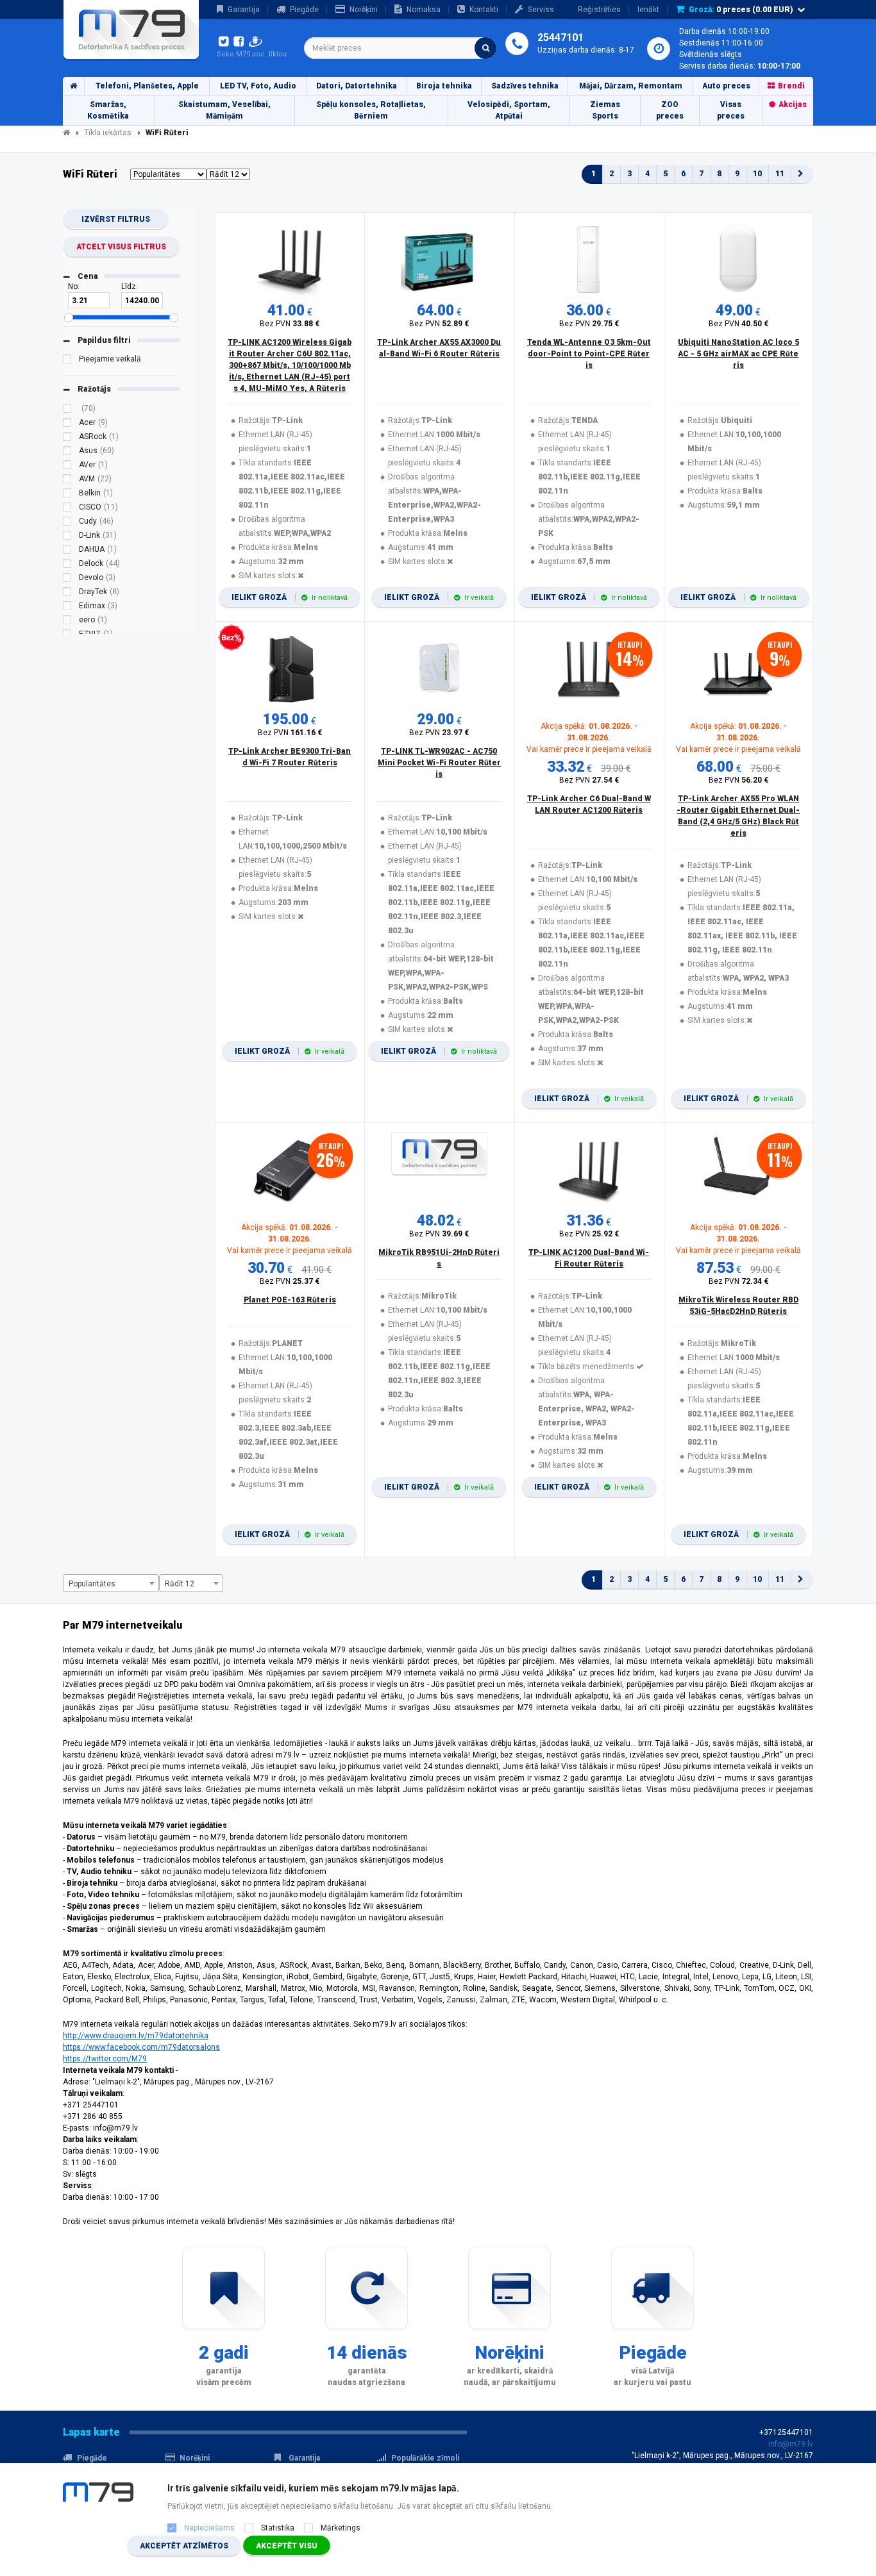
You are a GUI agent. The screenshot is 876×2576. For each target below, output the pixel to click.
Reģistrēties (599, 10)
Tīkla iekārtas (108, 133)
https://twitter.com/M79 (105, 2059)
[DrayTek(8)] (67, 594)
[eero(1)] (67, 622)
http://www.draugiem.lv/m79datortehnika (136, 2036)
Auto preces (726, 86)
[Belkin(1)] (67, 495)
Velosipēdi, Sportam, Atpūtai (509, 110)
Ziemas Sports (605, 110)
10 (757, 174)
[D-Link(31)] (67, 537)
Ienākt (648, 10)
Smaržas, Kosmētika (108, 110)
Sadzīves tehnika (525, 86)
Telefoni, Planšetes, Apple (147, 86)
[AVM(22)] (67, 481)
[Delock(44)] (67, 565)
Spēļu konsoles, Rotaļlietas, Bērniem (371, 110)
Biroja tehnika (444, 86)
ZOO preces (670, 110)
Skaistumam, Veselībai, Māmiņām (224, 110)
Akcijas (793, 104)
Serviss (541, 10)
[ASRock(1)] (67, 438)
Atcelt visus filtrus (121, 247)
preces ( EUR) (741, 10)
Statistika (278, 2528)
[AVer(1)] (67, 467)
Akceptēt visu (287, 2546)
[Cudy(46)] (67, 523)
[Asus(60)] (67, 453)
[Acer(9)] (67, 424)
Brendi (791, 86)
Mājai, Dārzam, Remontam (631, 86)
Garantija (244, 10)
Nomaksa (424, 10)
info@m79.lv (791, 2444)
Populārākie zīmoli (425, 2458)
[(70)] (67, 410)
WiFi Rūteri (167, 133)
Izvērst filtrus (116, 219)
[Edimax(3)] (67, 608)
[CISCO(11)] (67, 509)
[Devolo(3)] (67, 579)
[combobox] (400, 48)
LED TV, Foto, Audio (258, 86)
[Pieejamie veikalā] (67, 361)
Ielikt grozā (290, 597)
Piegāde (304, 10)
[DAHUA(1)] (67, 551)
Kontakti (484, 10)
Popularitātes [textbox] (92, 1584)
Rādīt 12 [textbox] (180, 1584)
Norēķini (364, 10)
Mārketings (341, 2528)
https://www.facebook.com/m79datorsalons (141, 2047)
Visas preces (731, 110)
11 (780, 174)
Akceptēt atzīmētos (184, 2546)
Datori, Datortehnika (357, 86)
